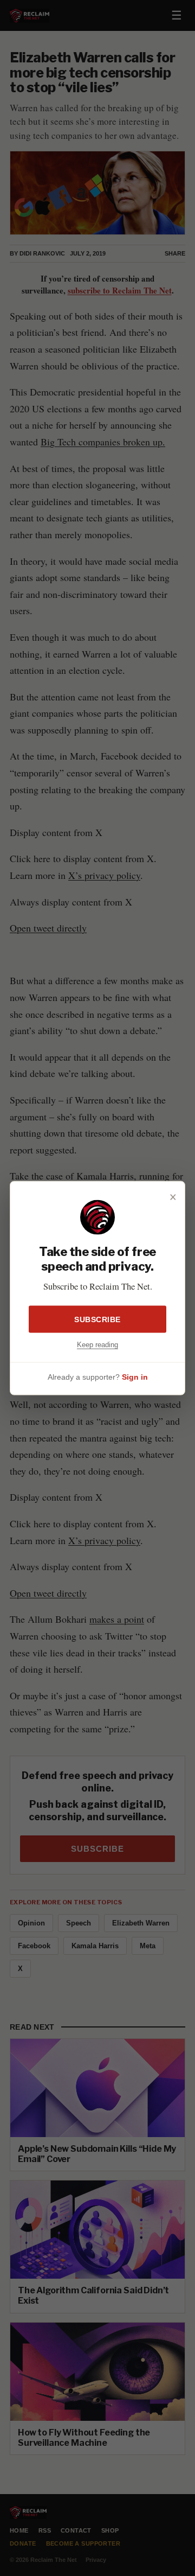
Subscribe (97, 1319)
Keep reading (97, 1345)
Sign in (135, 1376)
